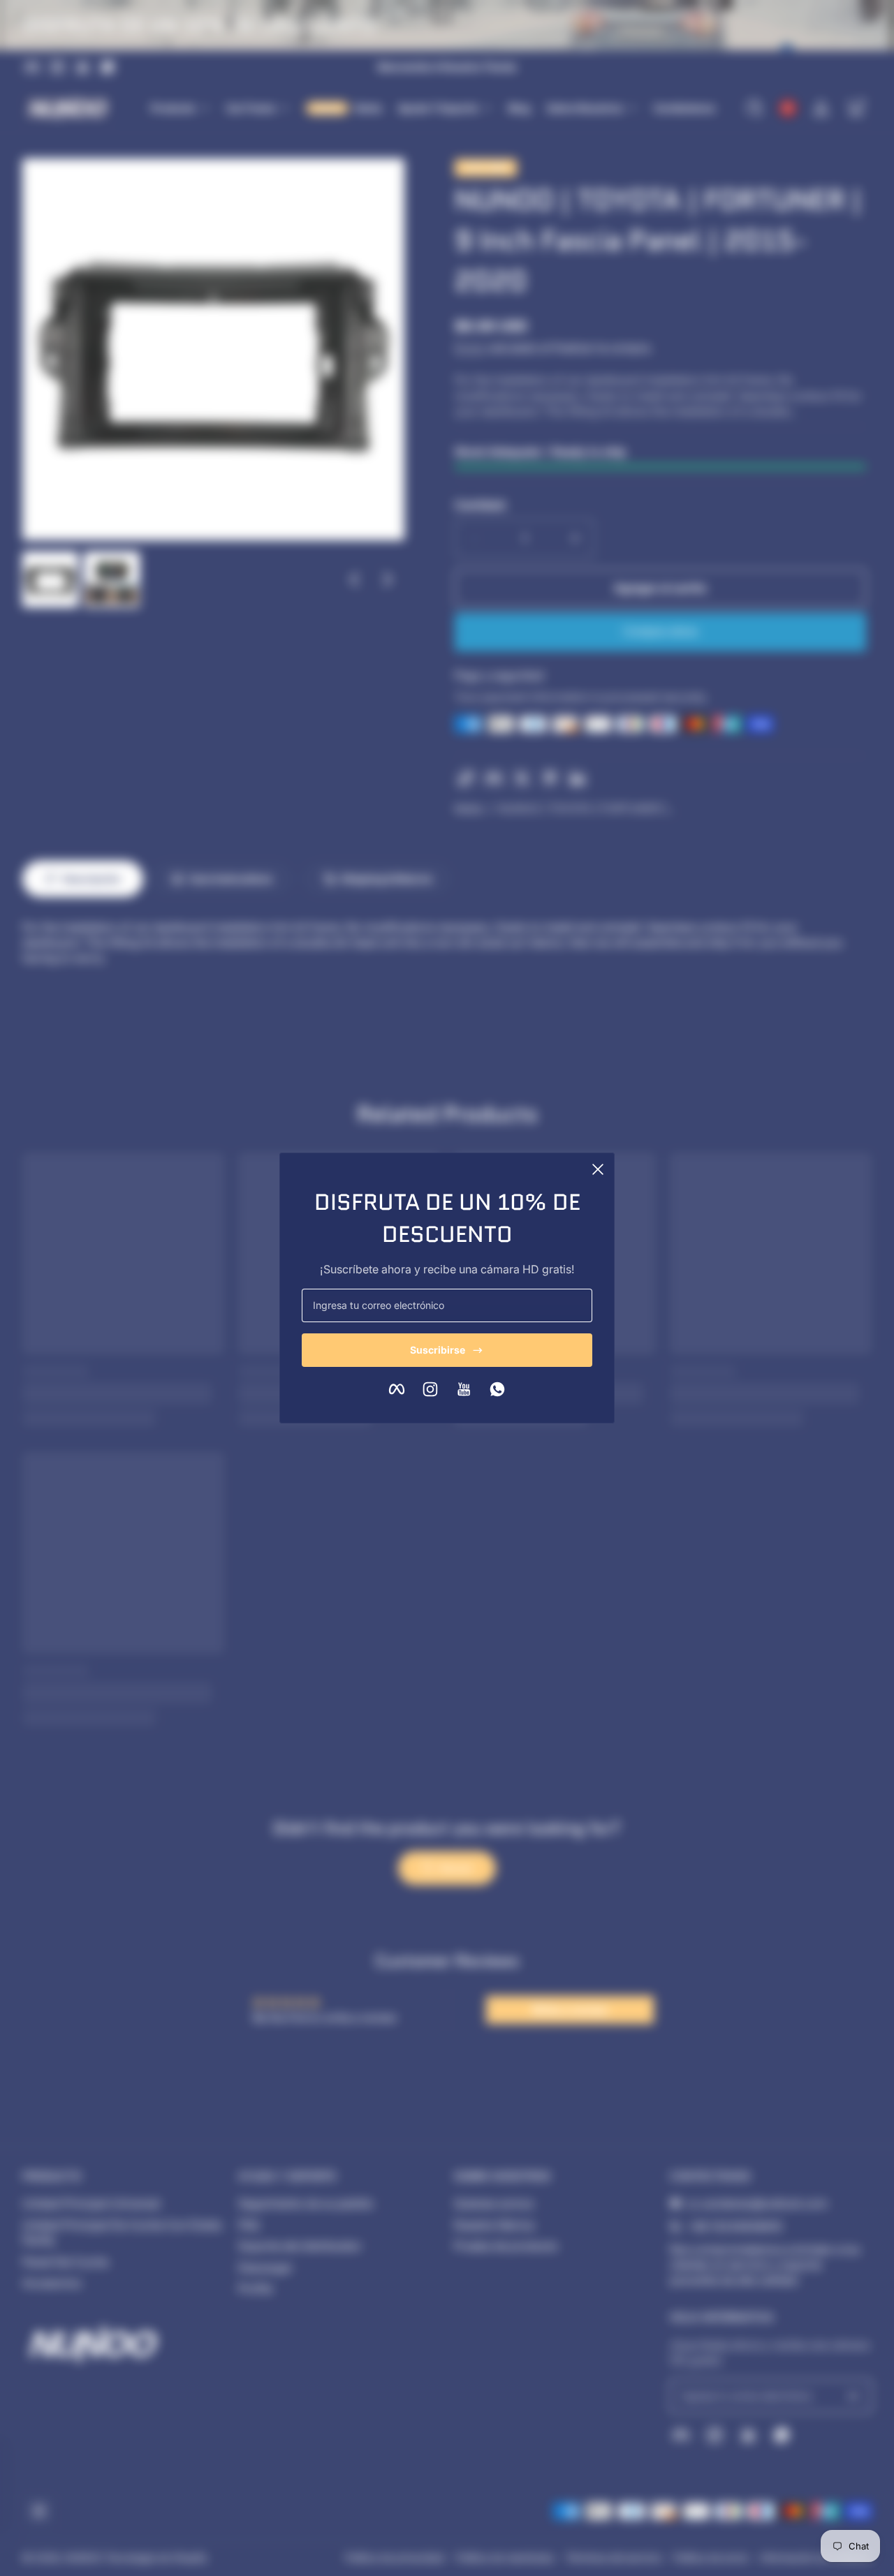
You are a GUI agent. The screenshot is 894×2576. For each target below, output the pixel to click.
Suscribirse (438, 1350)
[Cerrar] (598, 1169)
